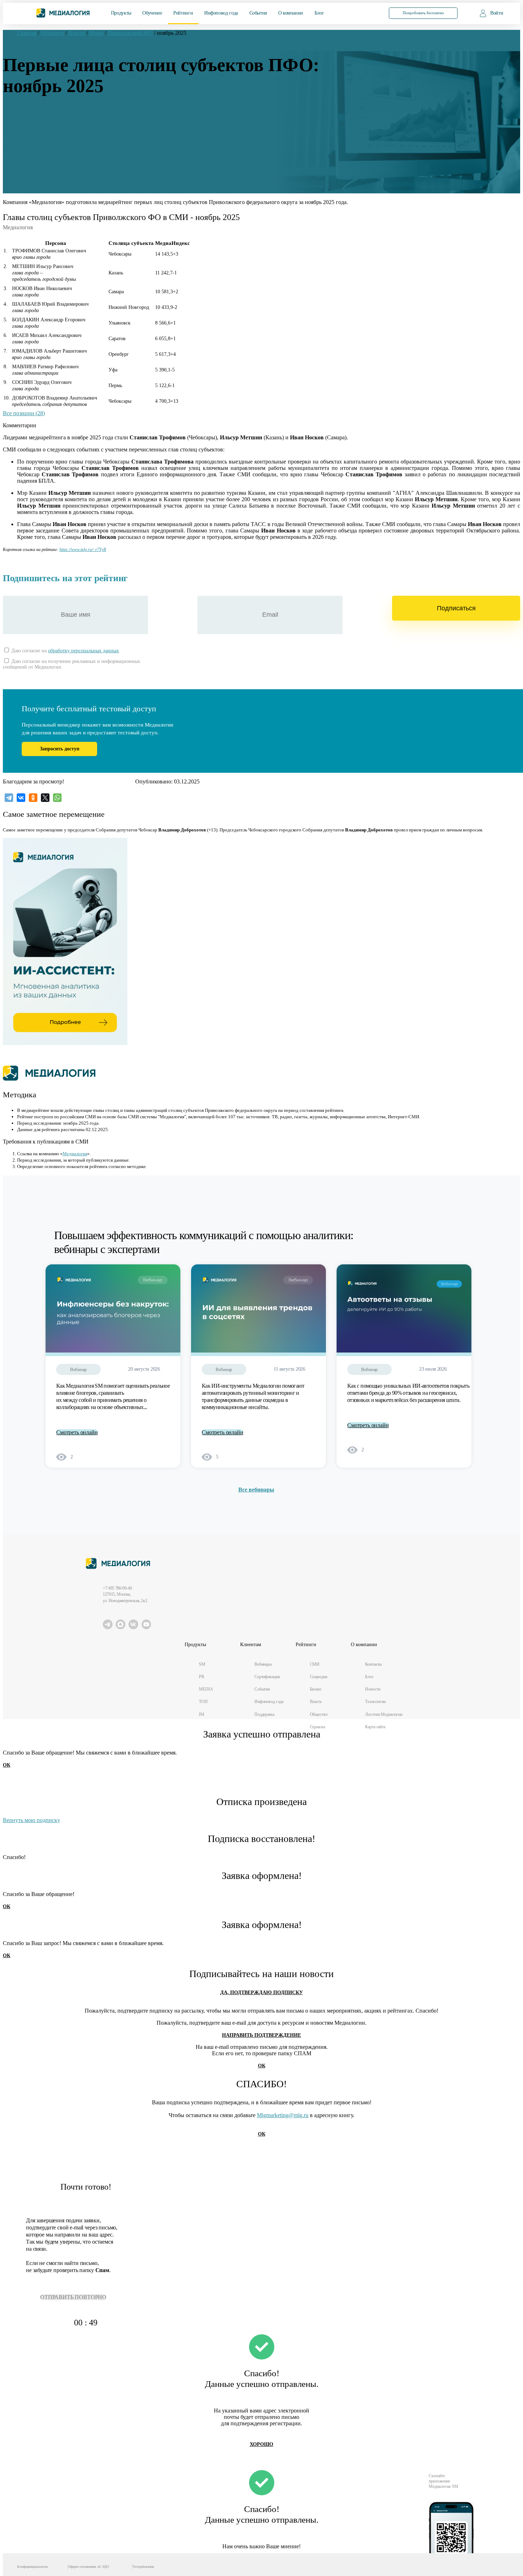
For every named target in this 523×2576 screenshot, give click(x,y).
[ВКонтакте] (21, 798)
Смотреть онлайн (77, 1432)
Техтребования (143, 2567)
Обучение (152, 13)
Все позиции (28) (24, 413)
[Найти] (368, 13)
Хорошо (261, 2444)
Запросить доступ (60, 749)
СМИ (315, 1664)
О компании (291, 13)
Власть (316, 1702)
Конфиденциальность (33, 2567)
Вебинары (263, 1664)
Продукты (121, 13)
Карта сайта (375, 1727)
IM (202, 1714)
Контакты (373, 1664)
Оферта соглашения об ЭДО (88, 2567)
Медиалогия (75, 1154)
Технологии (375, 1702)
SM (202, 1664)
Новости (373, 1689)
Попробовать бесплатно (423, 13)
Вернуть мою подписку (31, 1820)
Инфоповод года (221, 13)
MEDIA (206, 1689)
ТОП (203, 1702)
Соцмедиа (319, 1677)
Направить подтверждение (261, 2035)
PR (202, 1677)
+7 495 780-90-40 (117, 1588)
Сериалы (318, 1727)
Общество (319, 1714)
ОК (7, 1765)
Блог (319, 13)
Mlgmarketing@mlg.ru (283, 2115)
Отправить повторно (73, 2297)
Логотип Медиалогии (384, 1714)
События (258, 13)
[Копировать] (109, 548)
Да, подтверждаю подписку (261, 1993)
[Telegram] (9, 798)
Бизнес (316, 1689)
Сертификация (267, 1677)
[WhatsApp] (57, 798)
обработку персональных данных (83, 651)
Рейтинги (183, 13)
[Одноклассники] (33, 798)
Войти (497, 13)
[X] (45, 798)
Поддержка (264, 1714)
